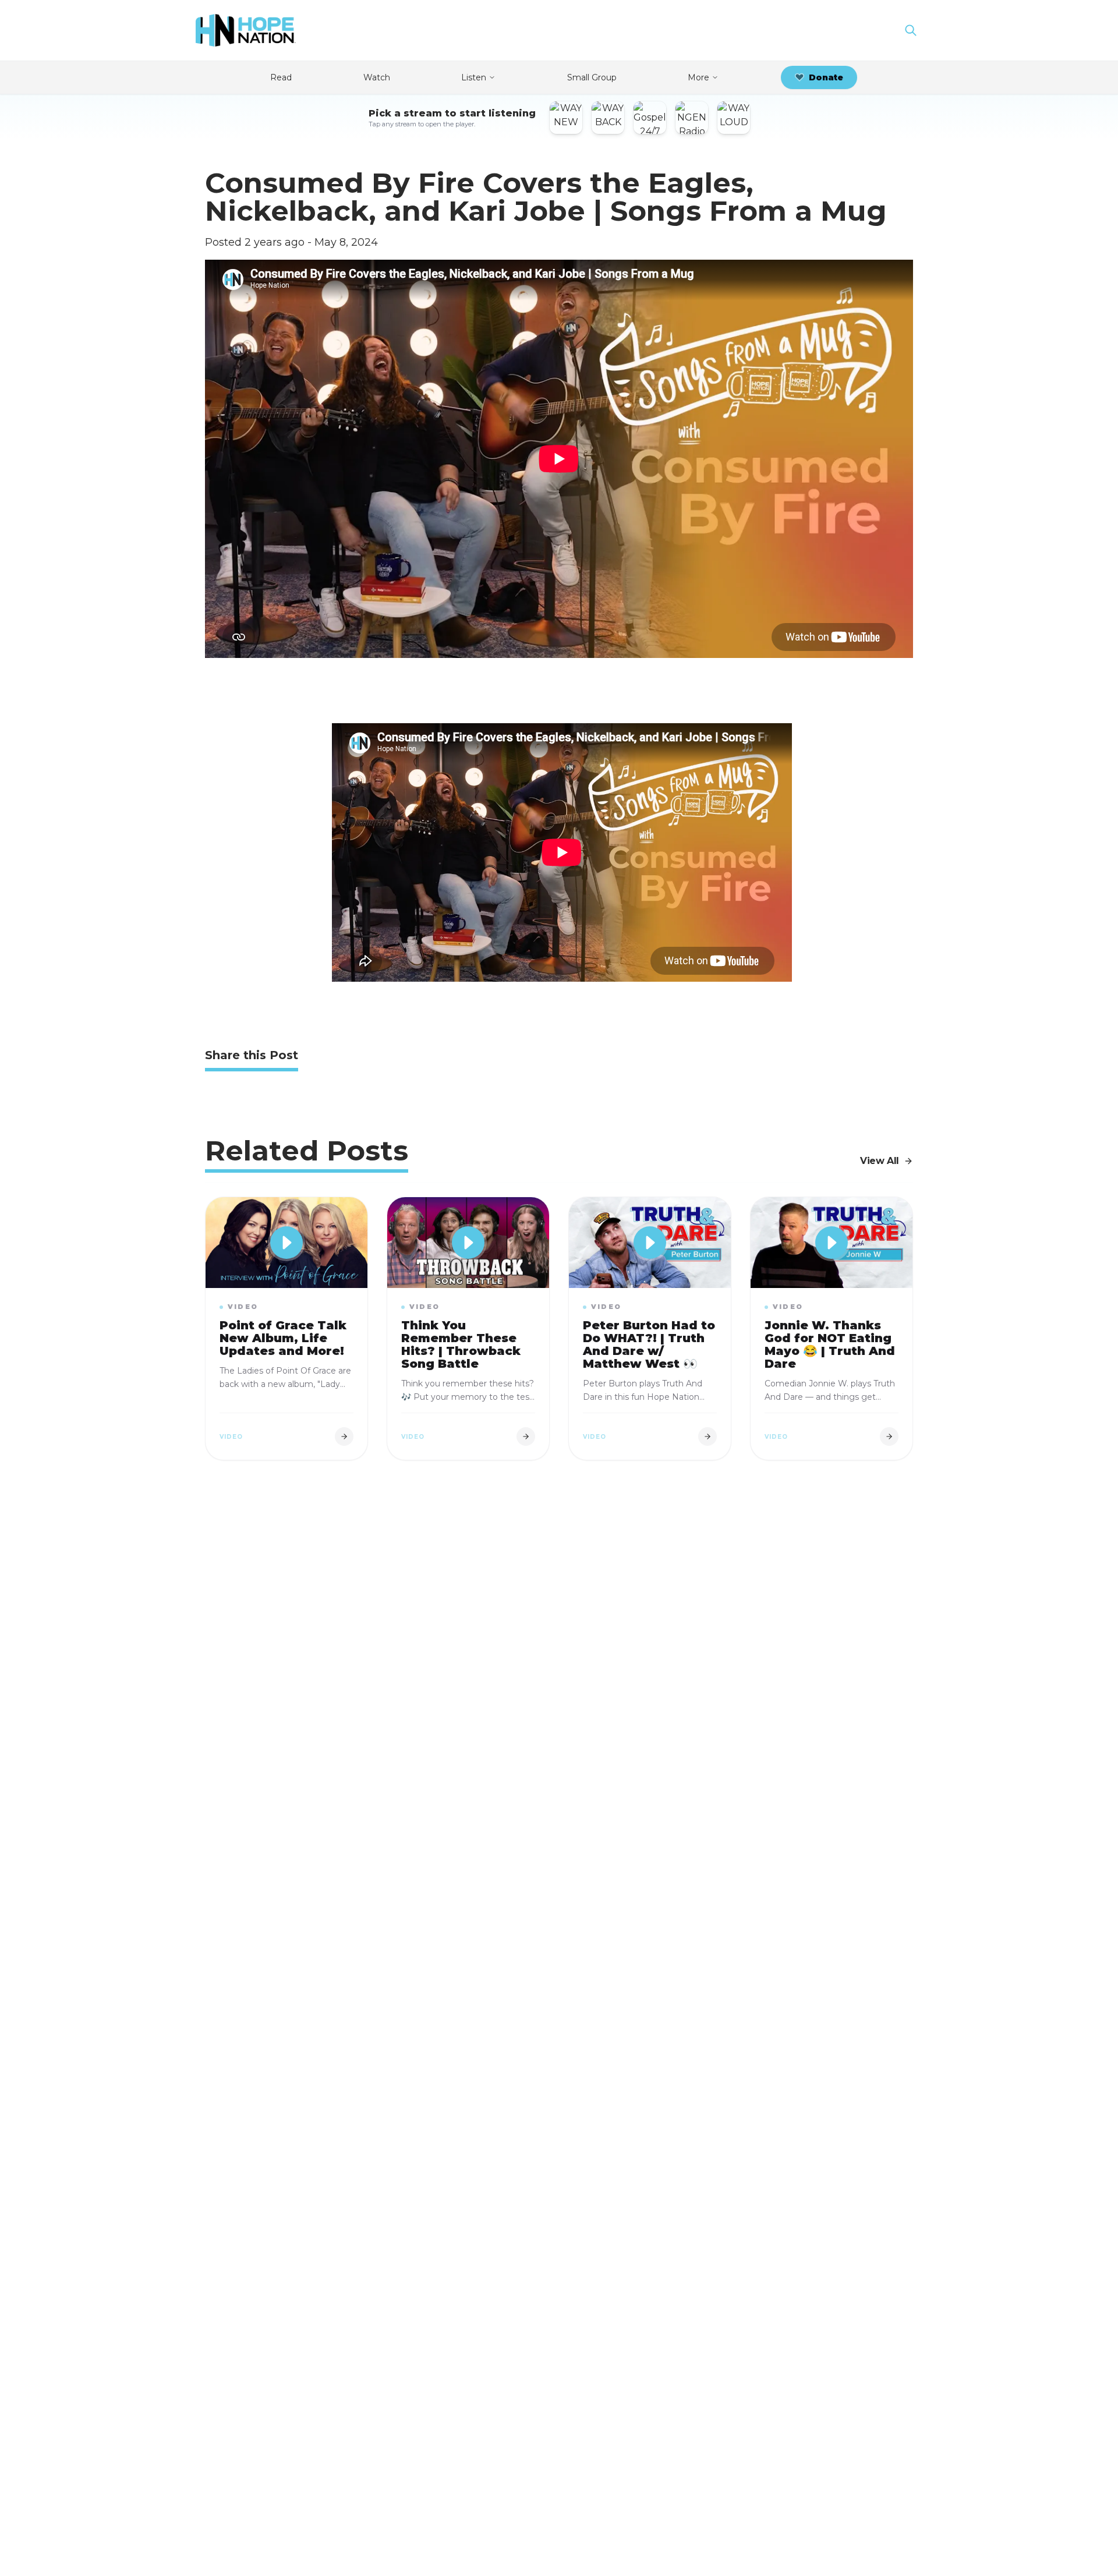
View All (880, 1161)
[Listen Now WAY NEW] (566, 118)
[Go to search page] (911, 30)
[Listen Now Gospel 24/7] (650, 118)
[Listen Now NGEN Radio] (692, 118)
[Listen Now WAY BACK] (608, 118)
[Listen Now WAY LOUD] (734, 118)
